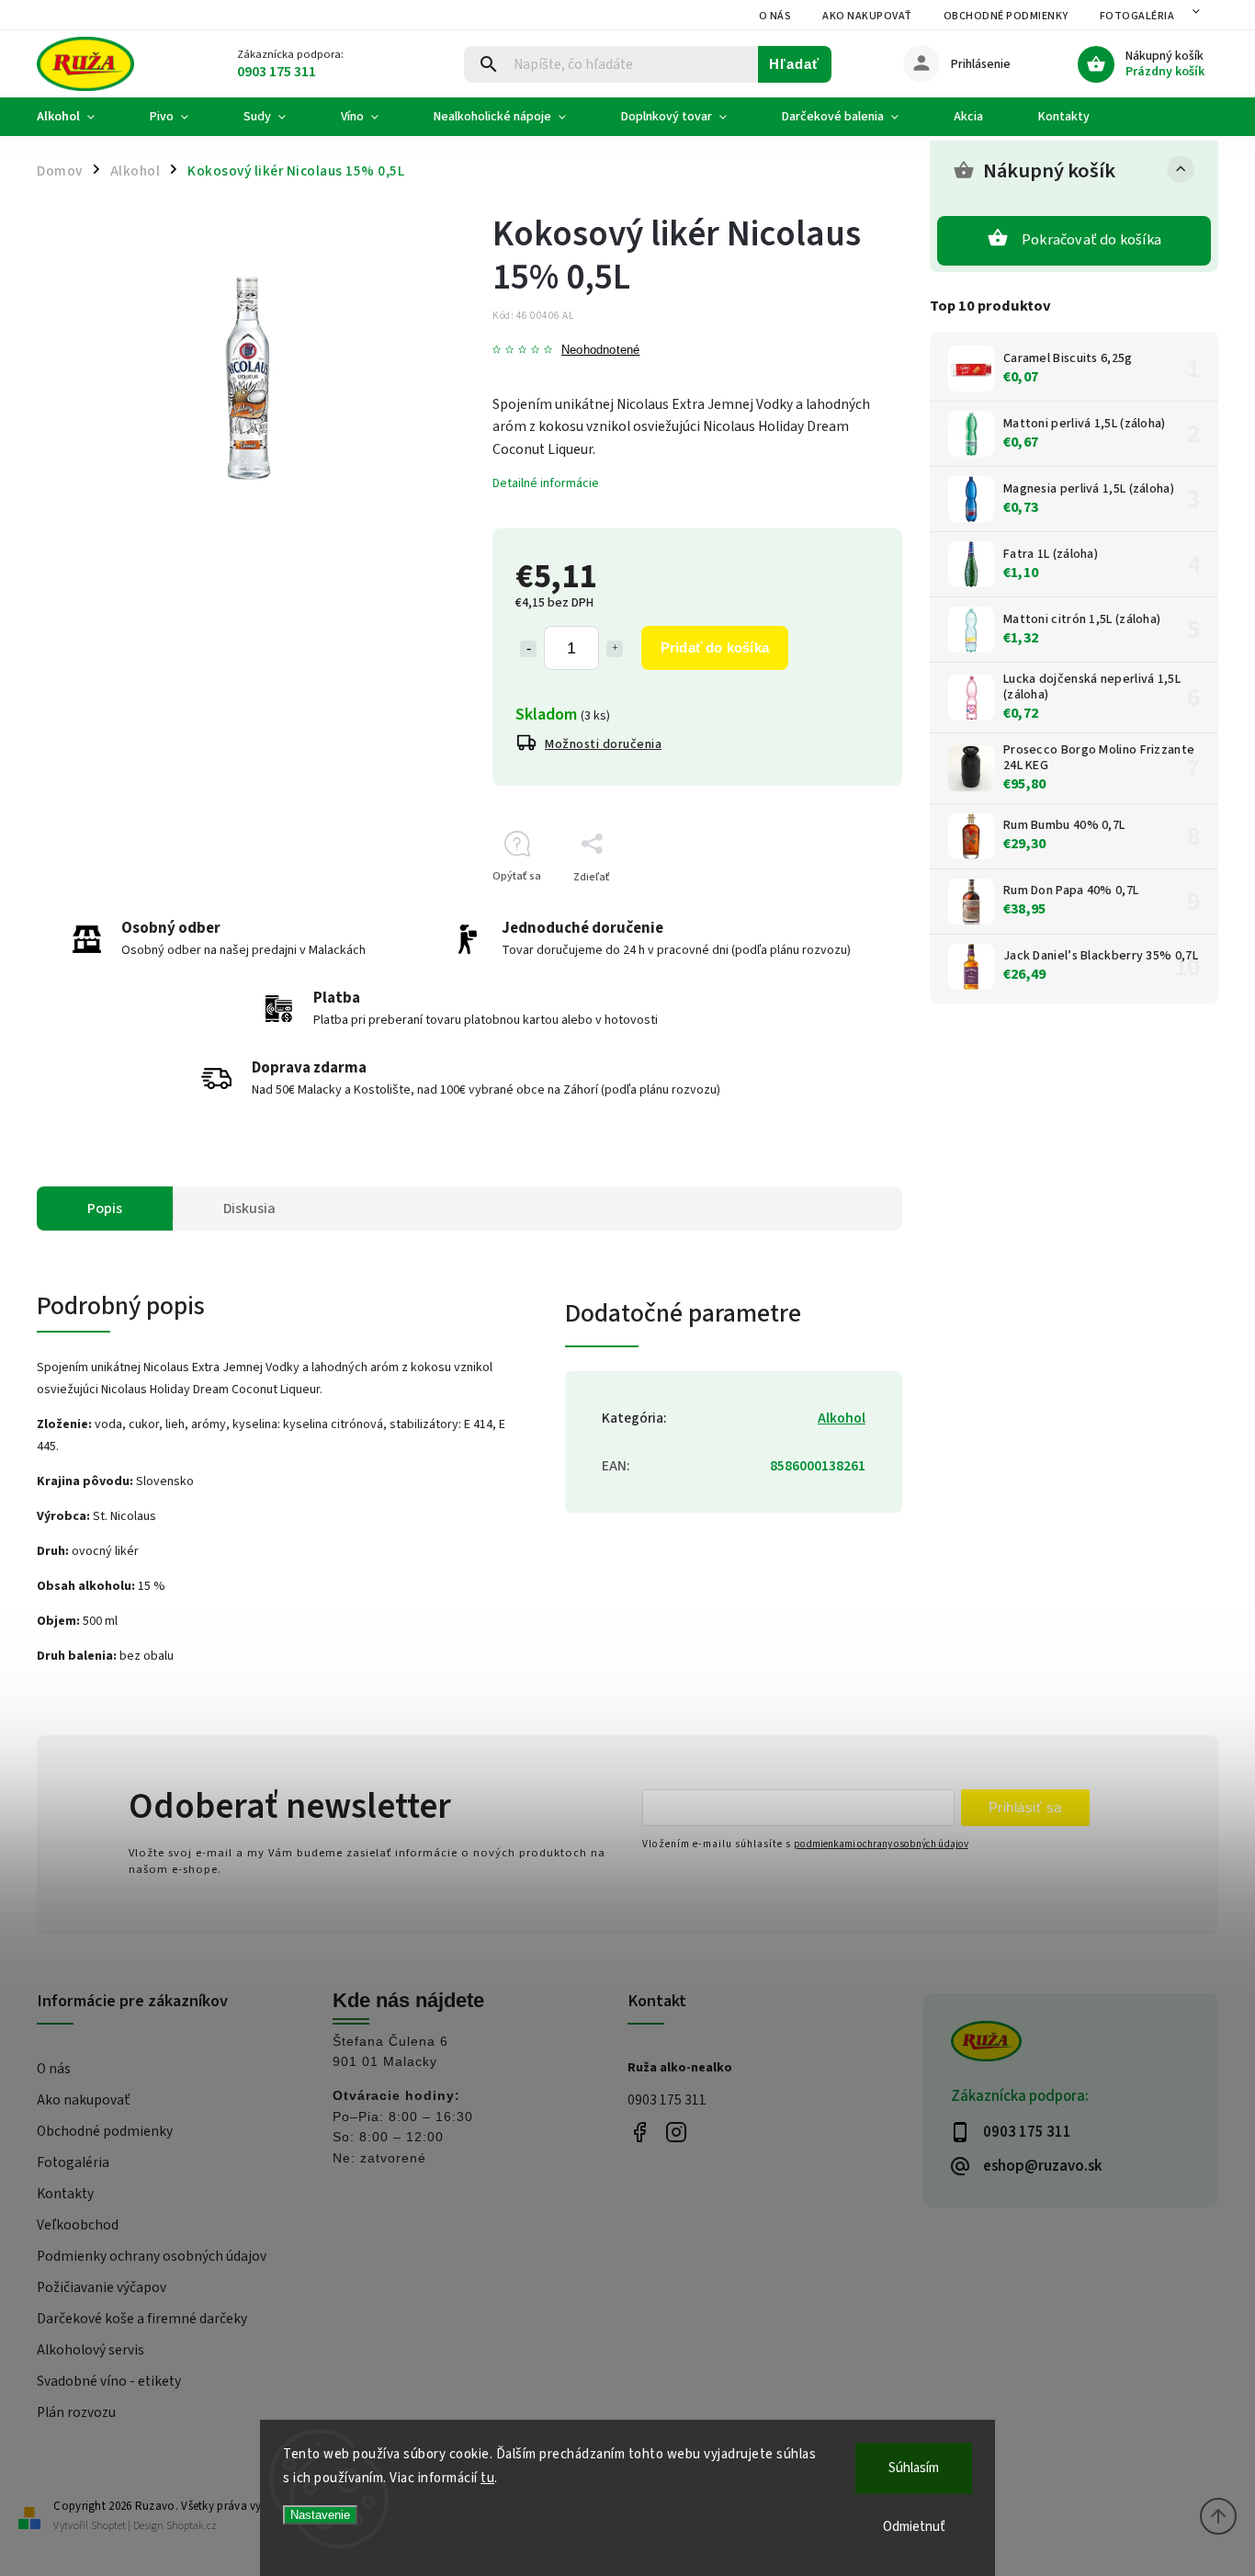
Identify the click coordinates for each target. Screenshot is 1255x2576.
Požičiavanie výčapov (102, 2287)
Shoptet (108, 2526)
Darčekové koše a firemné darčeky (142, 2319)
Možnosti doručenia (603, 744)
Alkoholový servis (90, 2350)
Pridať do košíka (715, 647)
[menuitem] (79, 117)
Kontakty (65, 2194)
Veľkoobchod (78, 2225)
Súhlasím (914, 2468)
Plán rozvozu (76, 2412)
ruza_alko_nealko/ (676, 2133)
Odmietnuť (914, 2527)
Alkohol (842, 1418)
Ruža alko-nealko (639, 2133)
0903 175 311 (667, 2100)
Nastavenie (320, 2515)
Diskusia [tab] (249, 1209)
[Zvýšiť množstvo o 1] (615, 649)
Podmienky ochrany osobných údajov (152, 2256)
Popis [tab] (105, 1209)
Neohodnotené (600, 351)
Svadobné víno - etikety (109, 2381)
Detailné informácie (546, 483)
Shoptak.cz (192, 2526)
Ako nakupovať (867, 16)
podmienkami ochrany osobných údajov (881, 1844)
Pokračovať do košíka (1091, 240)
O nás (775, 16)
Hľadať (794, 64)
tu (487, 2478)
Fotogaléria (1137, 16)
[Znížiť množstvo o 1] (528, 649)
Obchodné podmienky (1006, 16)
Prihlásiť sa (1025, 1807)
